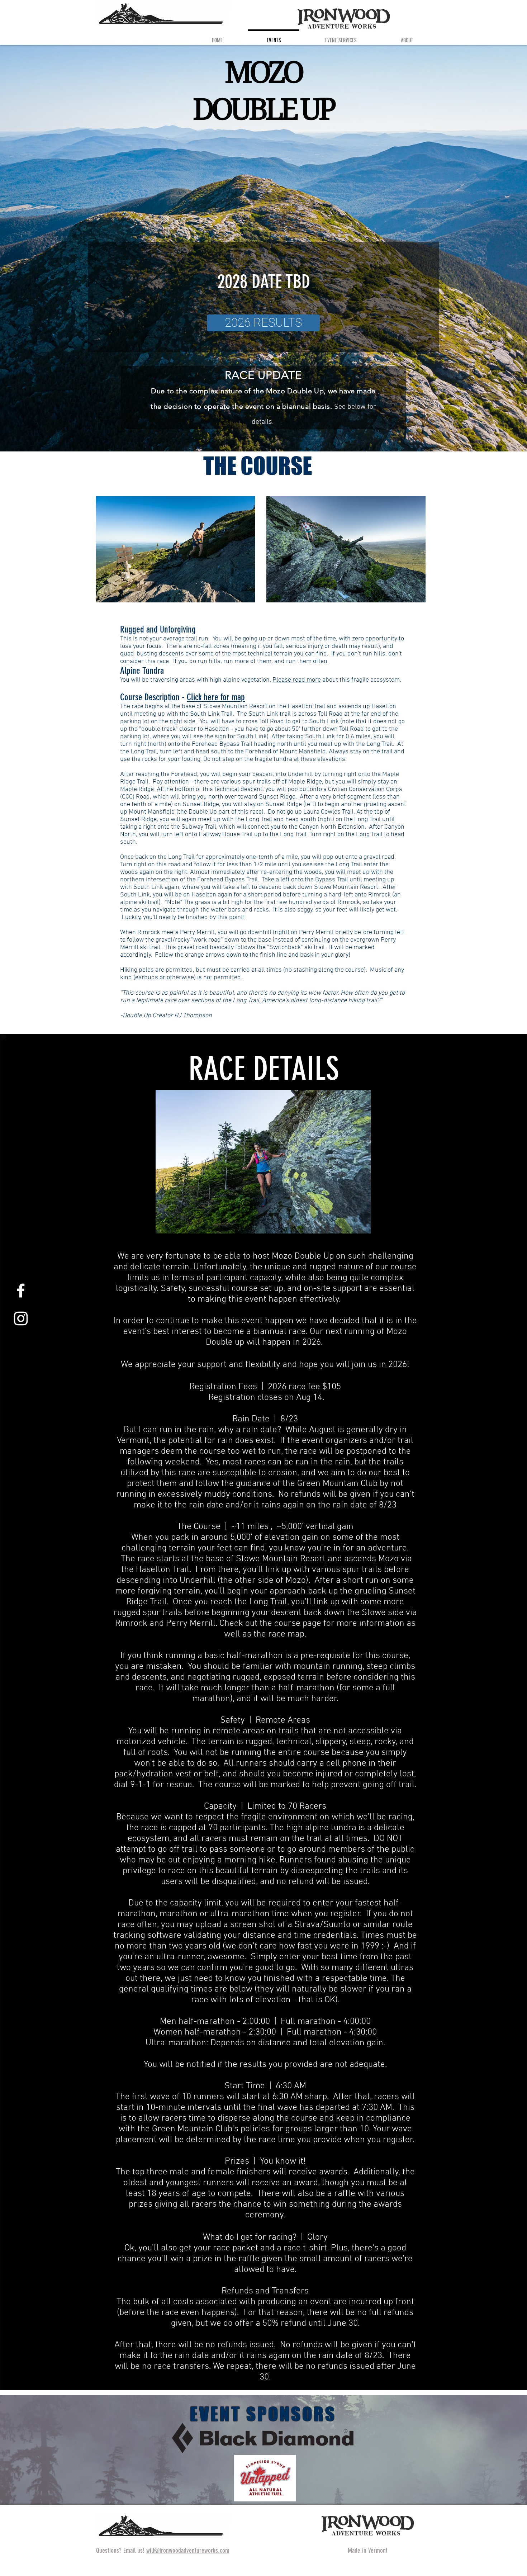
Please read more (297, 680)
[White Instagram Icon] (21, 1318)
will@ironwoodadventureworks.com (188, 2550)
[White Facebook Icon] (21, 1291)
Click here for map (216, 697)
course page (298, 1624)
